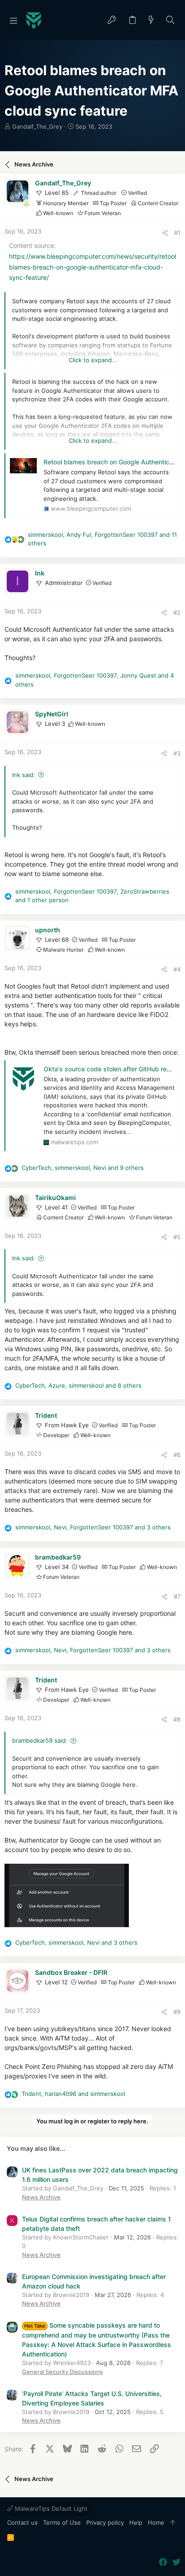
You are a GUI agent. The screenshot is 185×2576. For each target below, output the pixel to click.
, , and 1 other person (92, 896)
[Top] (173, 2523)
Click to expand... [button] (93, 360)
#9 (177, 2012)
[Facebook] (163, 2562)
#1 (177, 233)
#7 (177, 1596)
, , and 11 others (102, 539)
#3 (177, 753)
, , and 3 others (93, 1527)
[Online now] (26, 203)
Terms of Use (62, 2522)
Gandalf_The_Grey (37, 126)
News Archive (41, 2197)
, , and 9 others (83, 1168)
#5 (177, 1237)
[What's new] (151, 20)
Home (156, 2522)
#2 (177, 612)
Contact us (22, 2522)
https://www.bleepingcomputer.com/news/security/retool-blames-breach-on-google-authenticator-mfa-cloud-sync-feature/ (94, 267)
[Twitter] (176, 2562)
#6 (177, 1455)
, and (73, 2094)
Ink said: (24, 775)
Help (136, 2522)
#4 (177, 969)
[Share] (165, 233)
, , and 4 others (95, 680)
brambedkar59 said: (40, 1740)
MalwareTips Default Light (50, 2509)
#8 (177, 1719)
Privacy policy (105, 2522)
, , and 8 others (78, 1385)
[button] (13, 20)
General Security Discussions (62, 2372)
